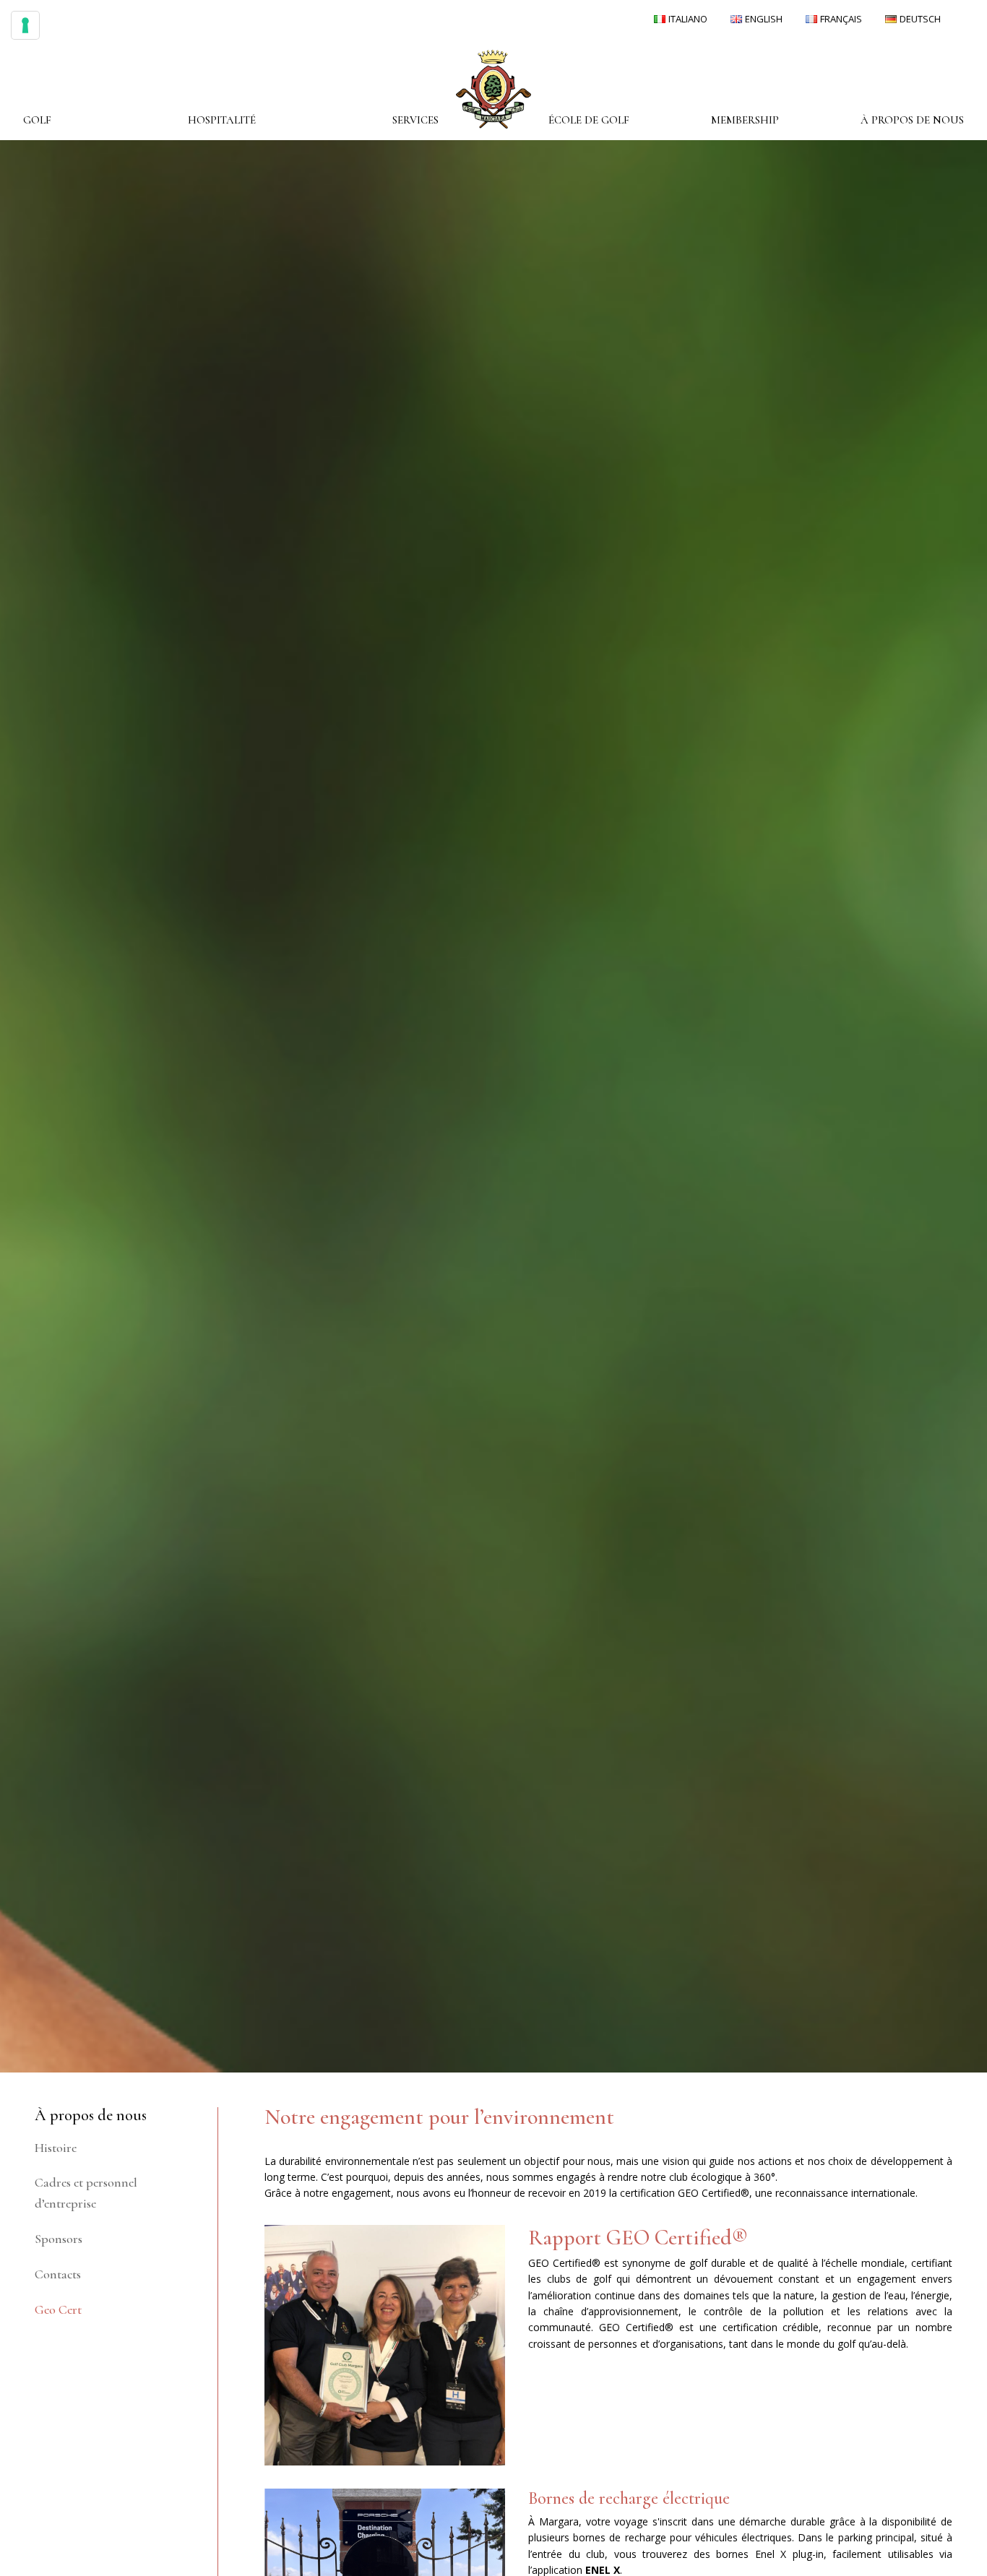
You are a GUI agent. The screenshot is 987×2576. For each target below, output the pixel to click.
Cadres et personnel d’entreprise (86, 2193)
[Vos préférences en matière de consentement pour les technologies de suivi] (25, 25)
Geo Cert (58, 2309)
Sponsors (59, 2239)
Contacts (58, 2274)
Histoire (56, 2148)
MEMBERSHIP (745, 120)
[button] (37, 120)
